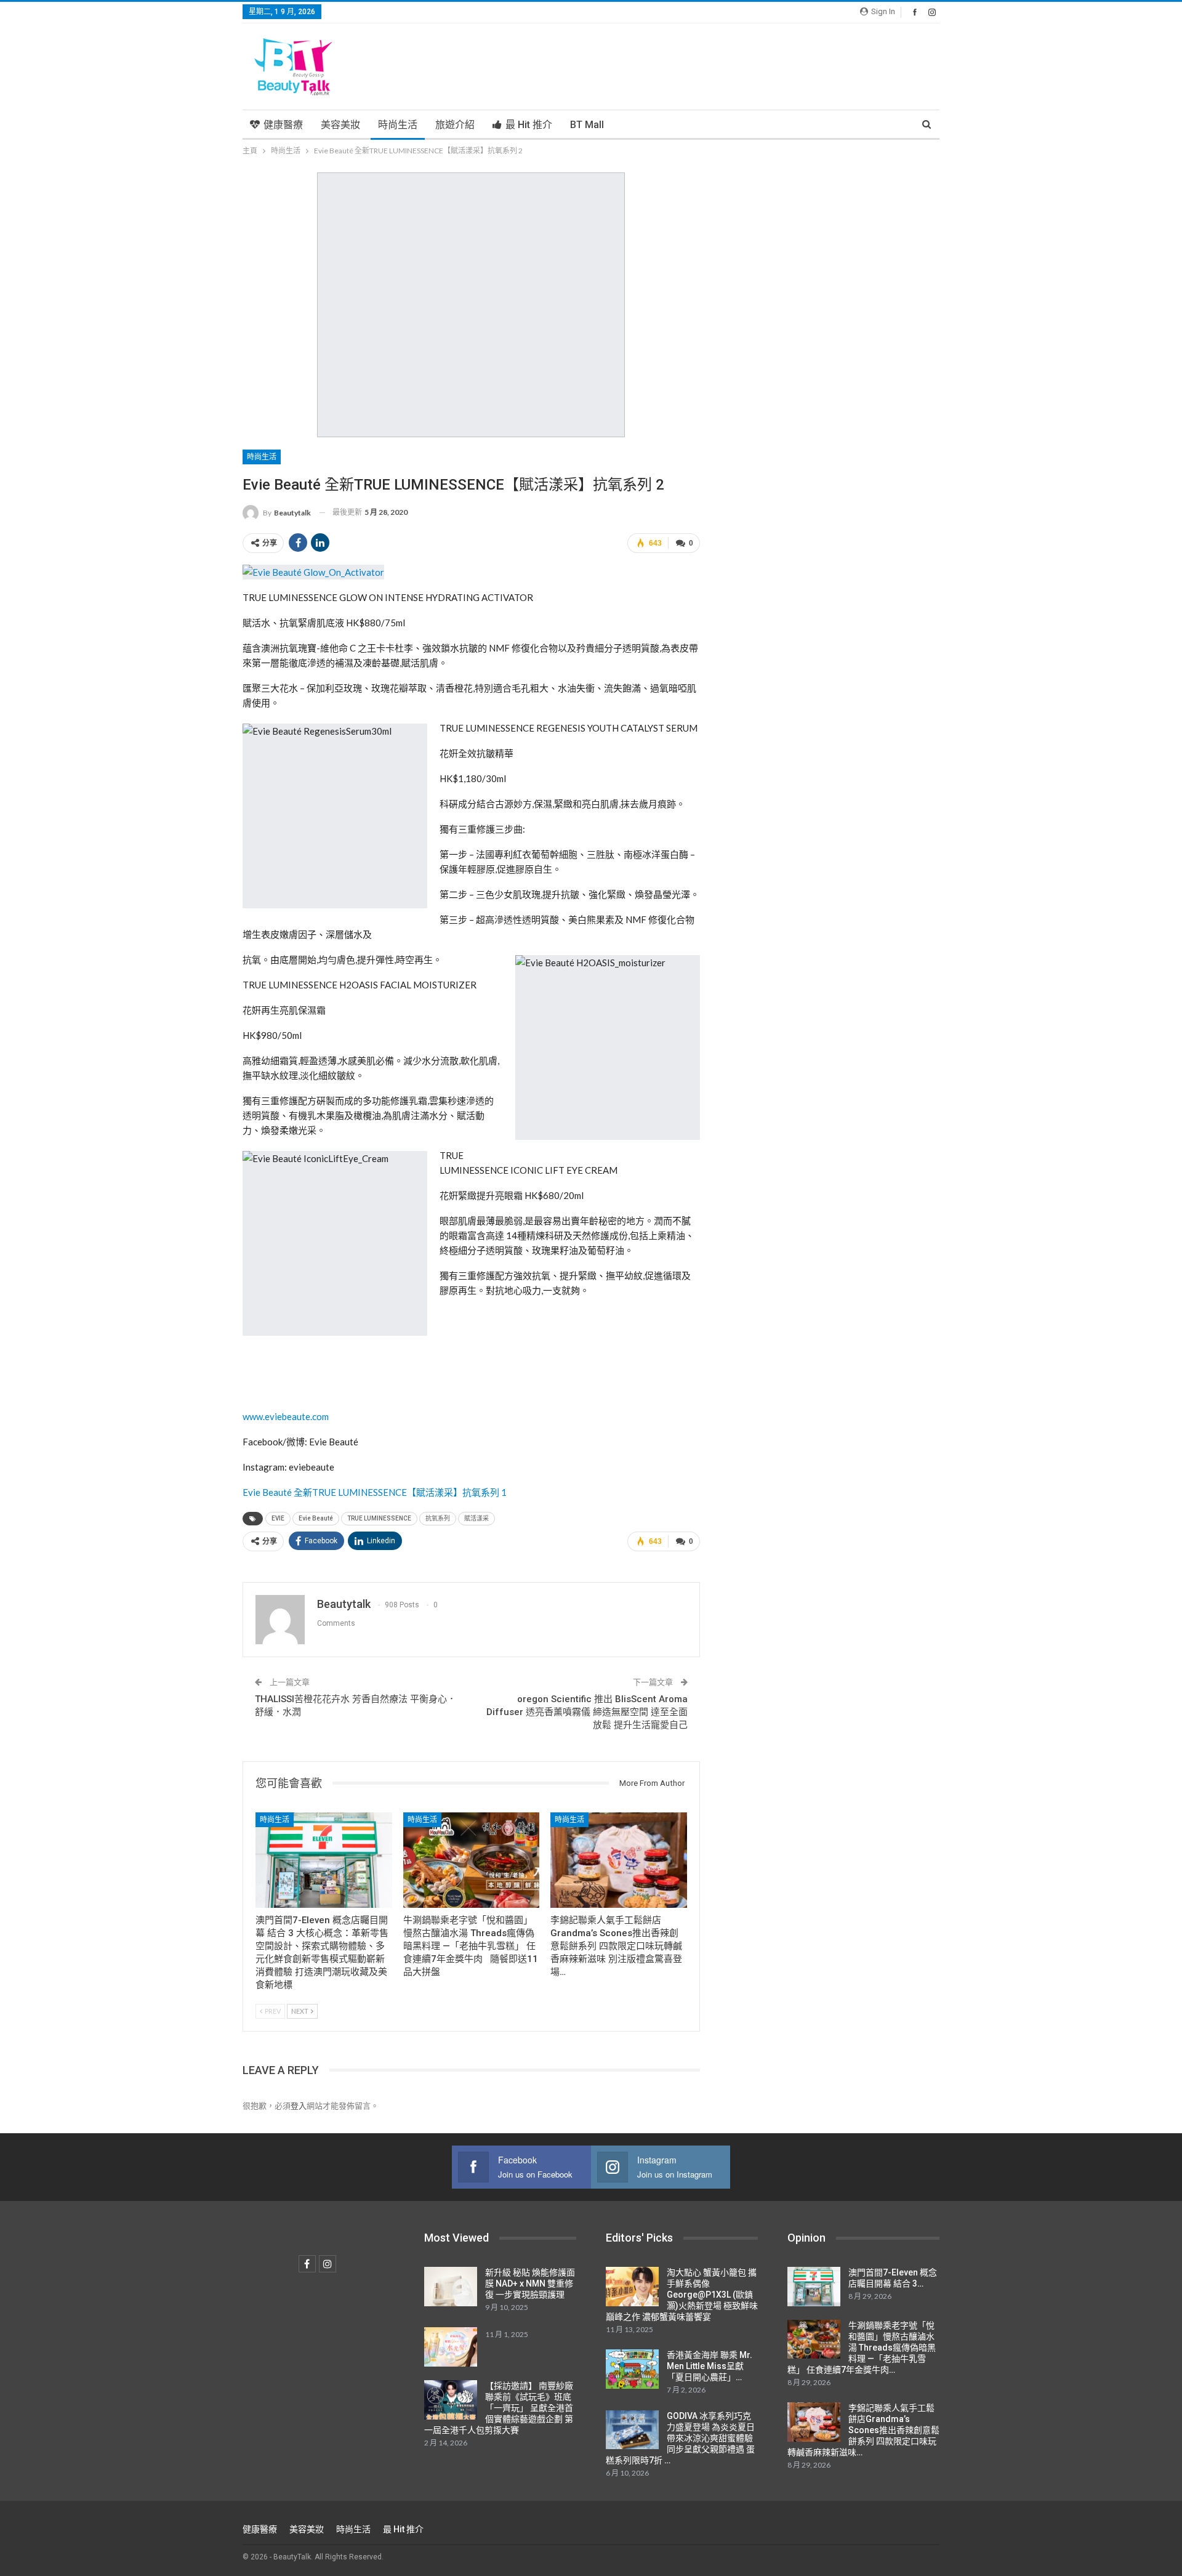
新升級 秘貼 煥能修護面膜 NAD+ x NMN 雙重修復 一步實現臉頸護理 (530, 2283)
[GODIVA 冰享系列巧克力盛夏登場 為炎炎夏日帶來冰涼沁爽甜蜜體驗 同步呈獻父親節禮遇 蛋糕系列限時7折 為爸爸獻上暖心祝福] (632, 2430)
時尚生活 (398, 125)
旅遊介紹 (455, 125)
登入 (299, 2106)
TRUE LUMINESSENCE (379, 1518)
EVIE (278, 1518)
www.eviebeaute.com (286, 1416)
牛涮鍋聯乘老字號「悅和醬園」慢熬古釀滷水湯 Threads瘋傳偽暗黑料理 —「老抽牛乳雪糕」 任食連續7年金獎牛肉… (862, 2348)
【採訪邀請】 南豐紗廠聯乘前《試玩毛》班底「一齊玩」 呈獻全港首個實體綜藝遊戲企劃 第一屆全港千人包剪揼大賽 (499, 2408)
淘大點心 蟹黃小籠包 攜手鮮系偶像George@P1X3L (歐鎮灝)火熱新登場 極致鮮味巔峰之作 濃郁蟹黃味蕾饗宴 (682, 2295)
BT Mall (587, 125)
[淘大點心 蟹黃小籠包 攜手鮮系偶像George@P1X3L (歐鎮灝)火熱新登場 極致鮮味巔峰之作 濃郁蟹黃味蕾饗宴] (632, 2287)
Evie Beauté (316, 1518)
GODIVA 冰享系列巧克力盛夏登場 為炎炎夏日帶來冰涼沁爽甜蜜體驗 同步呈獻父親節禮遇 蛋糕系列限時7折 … (680, 2438)
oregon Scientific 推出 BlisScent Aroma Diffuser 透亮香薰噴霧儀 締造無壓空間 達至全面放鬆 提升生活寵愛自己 (587, 1712)
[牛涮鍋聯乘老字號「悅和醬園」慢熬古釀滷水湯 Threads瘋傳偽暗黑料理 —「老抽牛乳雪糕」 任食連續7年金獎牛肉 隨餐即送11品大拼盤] (472, 1860)
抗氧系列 (438, 1518)
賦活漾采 (476, 1518)
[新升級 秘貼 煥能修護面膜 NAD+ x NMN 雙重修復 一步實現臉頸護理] (451, 2287)
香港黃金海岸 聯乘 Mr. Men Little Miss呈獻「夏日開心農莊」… (710, 2366)
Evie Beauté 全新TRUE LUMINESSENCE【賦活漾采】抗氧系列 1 (375, 1492)
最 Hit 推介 (529, 125)
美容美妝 (340, 125)
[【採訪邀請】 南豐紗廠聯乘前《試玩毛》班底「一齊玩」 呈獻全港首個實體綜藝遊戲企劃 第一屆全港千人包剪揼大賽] (451, 2400)
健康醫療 (283, 125)
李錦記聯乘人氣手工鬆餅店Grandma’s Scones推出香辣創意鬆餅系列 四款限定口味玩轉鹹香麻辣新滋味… (863, 2430)
